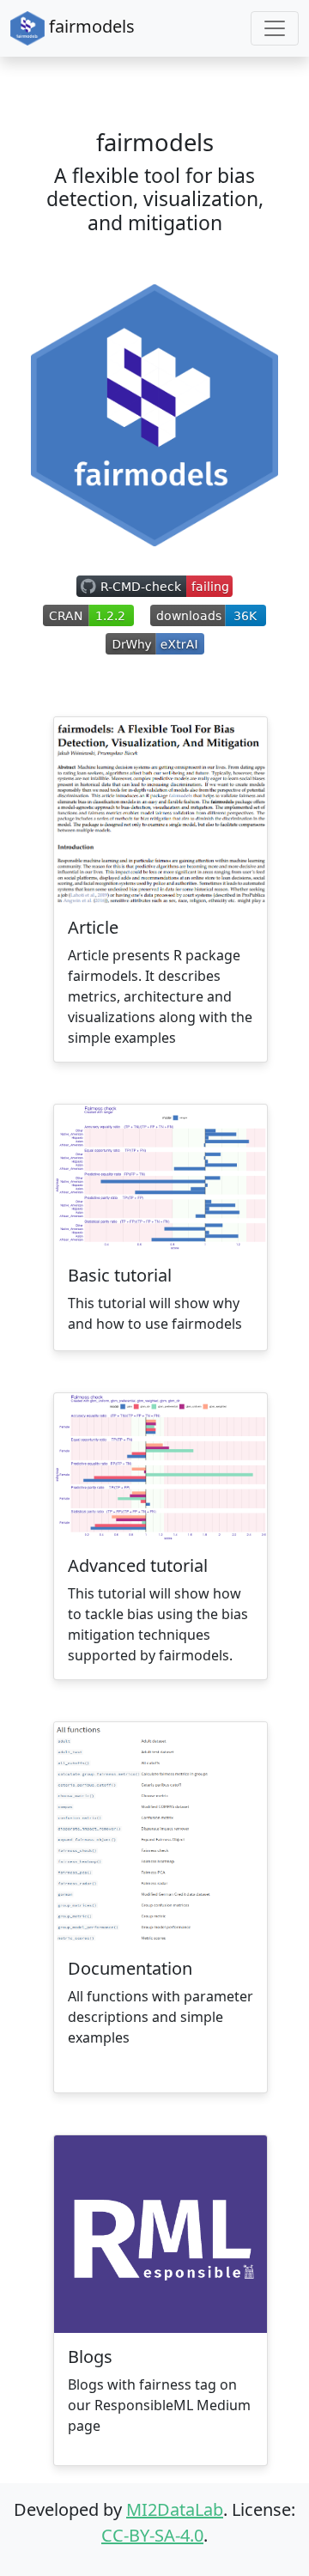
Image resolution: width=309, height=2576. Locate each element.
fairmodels (90, 26)
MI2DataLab (175, 2509)
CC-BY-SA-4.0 (152, 2535)
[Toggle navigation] (275, 28)
